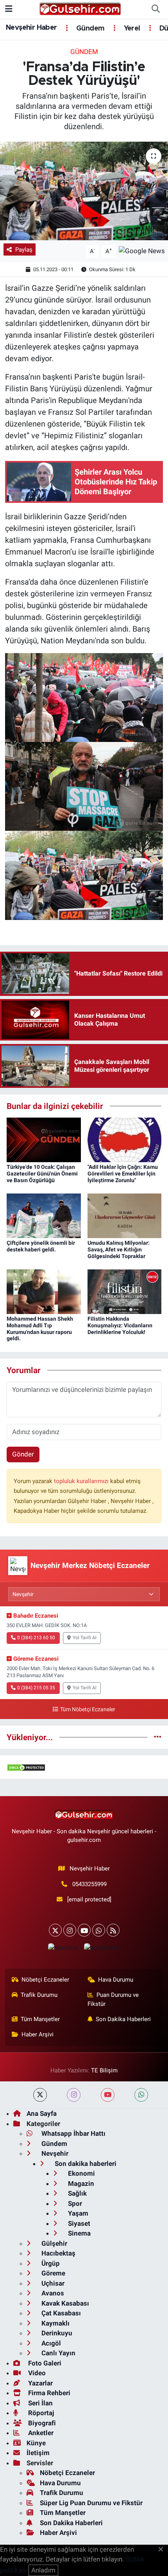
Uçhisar (52, 2283)
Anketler (40, 2433)
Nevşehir (54, 2153)
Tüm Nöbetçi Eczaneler (88, 1709)
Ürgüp (50, 2263)
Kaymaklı (55, 2323)
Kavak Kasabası (64, 2303)
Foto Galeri (44, 2363)
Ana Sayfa (42, 2113)
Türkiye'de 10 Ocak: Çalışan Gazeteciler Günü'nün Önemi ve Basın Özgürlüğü (42, 1174)
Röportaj (40, 2413)
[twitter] (40, 2095)
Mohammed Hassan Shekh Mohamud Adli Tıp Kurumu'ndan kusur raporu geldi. (40, 1329)
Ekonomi (81, 2173)
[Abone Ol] (142, 251)
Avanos (52, 2293)
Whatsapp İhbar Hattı (73, 2133)
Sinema (79, 2233)
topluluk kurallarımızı (82, 1481)
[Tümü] (158, 1737)
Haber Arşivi (38, 2034)
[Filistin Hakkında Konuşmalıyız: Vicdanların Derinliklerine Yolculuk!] (125, 1291)
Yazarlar (40, 2383)
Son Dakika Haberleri (123, 2019)
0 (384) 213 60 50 (36, 1638)
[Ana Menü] (9, 9)
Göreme (53, 2273)
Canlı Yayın (58, 2353)
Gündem (89, 29)
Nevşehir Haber (31, 28)
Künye (36, 2443)
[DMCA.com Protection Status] (26, 1767)
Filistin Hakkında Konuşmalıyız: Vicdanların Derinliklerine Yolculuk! (120, 1325)
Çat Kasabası (60, 2313)
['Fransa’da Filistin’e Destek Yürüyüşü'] (84, 191)
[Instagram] (70, 1930)
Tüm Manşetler (40, 2019)
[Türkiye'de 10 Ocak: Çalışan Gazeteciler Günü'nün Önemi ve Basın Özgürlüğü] (44, 1139)
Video (36, 2373)
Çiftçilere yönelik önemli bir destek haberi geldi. (41, 1246)
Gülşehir (54, 2243)
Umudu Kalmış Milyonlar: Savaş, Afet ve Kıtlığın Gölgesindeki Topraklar (119, 1249)
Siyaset (78, 2223)
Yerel (131, 29)
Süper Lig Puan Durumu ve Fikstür (91, 2503)
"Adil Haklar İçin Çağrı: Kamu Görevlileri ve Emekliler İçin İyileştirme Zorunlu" (123, 1174)
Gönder (23, 1454)
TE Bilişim (104, 2070)
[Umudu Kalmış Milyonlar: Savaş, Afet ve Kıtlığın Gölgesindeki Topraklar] (125, 1215)
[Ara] (155, 9)
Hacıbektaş (58, 2253)
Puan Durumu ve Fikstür (113, 1999)
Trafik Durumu (39, 1995)
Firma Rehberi (48, 2393)
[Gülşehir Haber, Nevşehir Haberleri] (80, 9)
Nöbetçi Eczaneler (45, 1980)
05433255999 (89, 1884)
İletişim (38, 2453)
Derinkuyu (56, 2333)
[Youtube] (84, 1930)
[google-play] (102, 1949)
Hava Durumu (116, 1980)
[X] (55, 1930)
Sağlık (77, 2193)
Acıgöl (50, 2343)
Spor (74, 2203)
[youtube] (108, 2095)
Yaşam (77, 2213)
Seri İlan (40, 2403)
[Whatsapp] (99, 1930)
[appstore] (63, 1949)
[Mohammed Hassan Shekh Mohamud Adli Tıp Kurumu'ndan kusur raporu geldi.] (44, 1291)
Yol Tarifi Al (85, 1638)
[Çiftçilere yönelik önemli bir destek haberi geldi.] (44, 1215)
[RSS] (113, 1930)
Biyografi (41, 2423)
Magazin (80, 2184)
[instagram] (74, 2095)
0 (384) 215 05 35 (36, 1688)
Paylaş (24, 250)
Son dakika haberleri (85, 2164)
